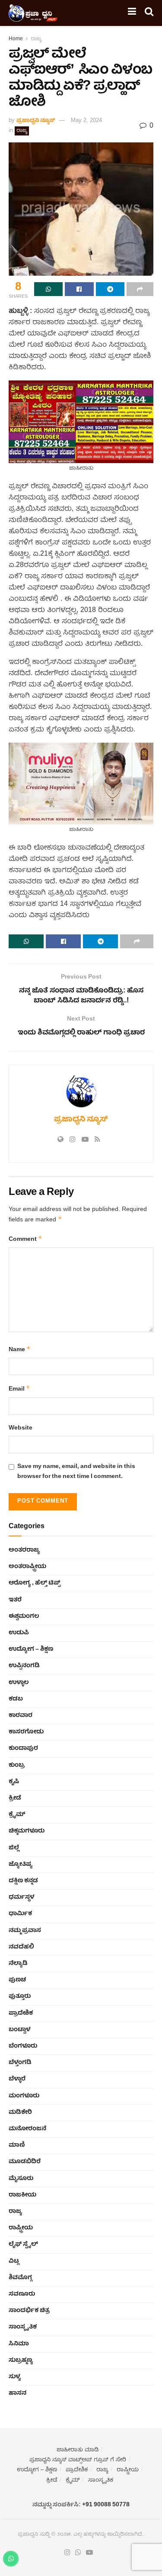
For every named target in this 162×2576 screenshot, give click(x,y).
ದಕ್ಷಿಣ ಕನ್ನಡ (23, 1881)
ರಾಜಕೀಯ (22, 2195)
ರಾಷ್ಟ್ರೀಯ (21, 2228)
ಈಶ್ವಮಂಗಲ (24, 1616)
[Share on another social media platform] (140, 289)
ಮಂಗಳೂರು (24, 2096)
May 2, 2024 (86, 121)
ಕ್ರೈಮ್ (17, 1815)
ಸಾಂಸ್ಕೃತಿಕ (23, 2327)
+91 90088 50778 (106, 2505)
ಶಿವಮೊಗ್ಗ (20, 2278)
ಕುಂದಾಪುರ (23, 1748)
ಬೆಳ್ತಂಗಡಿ (20, 2063)
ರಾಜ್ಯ (36, 39)
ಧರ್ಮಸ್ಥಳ (21, 1897)
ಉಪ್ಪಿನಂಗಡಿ (24, 1666)
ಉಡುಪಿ (19, 1633)
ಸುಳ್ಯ (15, 2377)
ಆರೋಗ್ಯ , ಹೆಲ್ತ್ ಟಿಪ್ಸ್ (34, 1583)
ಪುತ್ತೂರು (20, 1996)
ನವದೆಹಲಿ (21, 1947)
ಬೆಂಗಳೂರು (23, 2046)
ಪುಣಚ (17, 1980)
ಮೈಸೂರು (21, 2179)
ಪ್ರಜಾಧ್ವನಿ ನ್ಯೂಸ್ (36, 121)
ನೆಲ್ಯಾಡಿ (18, 1964)
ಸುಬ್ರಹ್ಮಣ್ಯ (21, 2360)
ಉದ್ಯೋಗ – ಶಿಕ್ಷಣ (31, 1649)
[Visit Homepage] (33, 13)
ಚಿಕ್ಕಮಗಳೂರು (27, 1831)
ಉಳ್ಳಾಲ (19, 1683)
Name (20, 1350)
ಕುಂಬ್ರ (17, 1765)
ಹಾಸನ (17, 2393)
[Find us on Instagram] (67, 2553)
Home (16, 39)
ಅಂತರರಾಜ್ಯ (24, 1550)
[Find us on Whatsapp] (78, 2553)
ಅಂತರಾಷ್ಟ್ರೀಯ (27, 1567)
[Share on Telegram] (110, 289)
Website (21, 1428)
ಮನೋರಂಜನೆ (27, 2129)
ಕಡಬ (16, 1699)
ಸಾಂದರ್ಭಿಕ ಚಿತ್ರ (29, 2311)
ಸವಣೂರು (22, 2294)
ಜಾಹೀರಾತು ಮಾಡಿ (78, 2450)
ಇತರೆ (15, 1600)
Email (19, 1389)
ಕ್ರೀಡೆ (15, 1798)
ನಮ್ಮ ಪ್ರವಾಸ (25, 1931)
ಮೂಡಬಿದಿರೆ (25, 2162)
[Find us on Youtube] (89, 2553)
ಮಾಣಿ (17, 2145)
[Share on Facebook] (79, 289)
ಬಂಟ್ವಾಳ (19, 2030)
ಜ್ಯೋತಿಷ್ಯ (21, 1864)
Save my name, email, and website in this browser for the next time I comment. (76, 1472)
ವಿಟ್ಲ (14, 2261)
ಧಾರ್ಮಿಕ (20, 1914)
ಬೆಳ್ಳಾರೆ (17, 2079)
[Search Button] (149, 13)
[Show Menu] (132, 13)
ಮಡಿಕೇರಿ (20, 2112)
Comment (25, 1239)
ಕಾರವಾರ (21, 1716)
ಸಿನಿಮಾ (19, 2344)
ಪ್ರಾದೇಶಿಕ (21, 2013)
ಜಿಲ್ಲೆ (14, 1848)
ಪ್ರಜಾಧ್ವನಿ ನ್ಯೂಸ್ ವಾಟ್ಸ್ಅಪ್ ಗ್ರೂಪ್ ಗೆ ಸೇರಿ (78, 2460)
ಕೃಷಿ (14, 1782)
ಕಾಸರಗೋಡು (26, 1732)
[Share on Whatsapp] (48, 289)
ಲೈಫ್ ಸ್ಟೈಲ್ (23, 2244)
